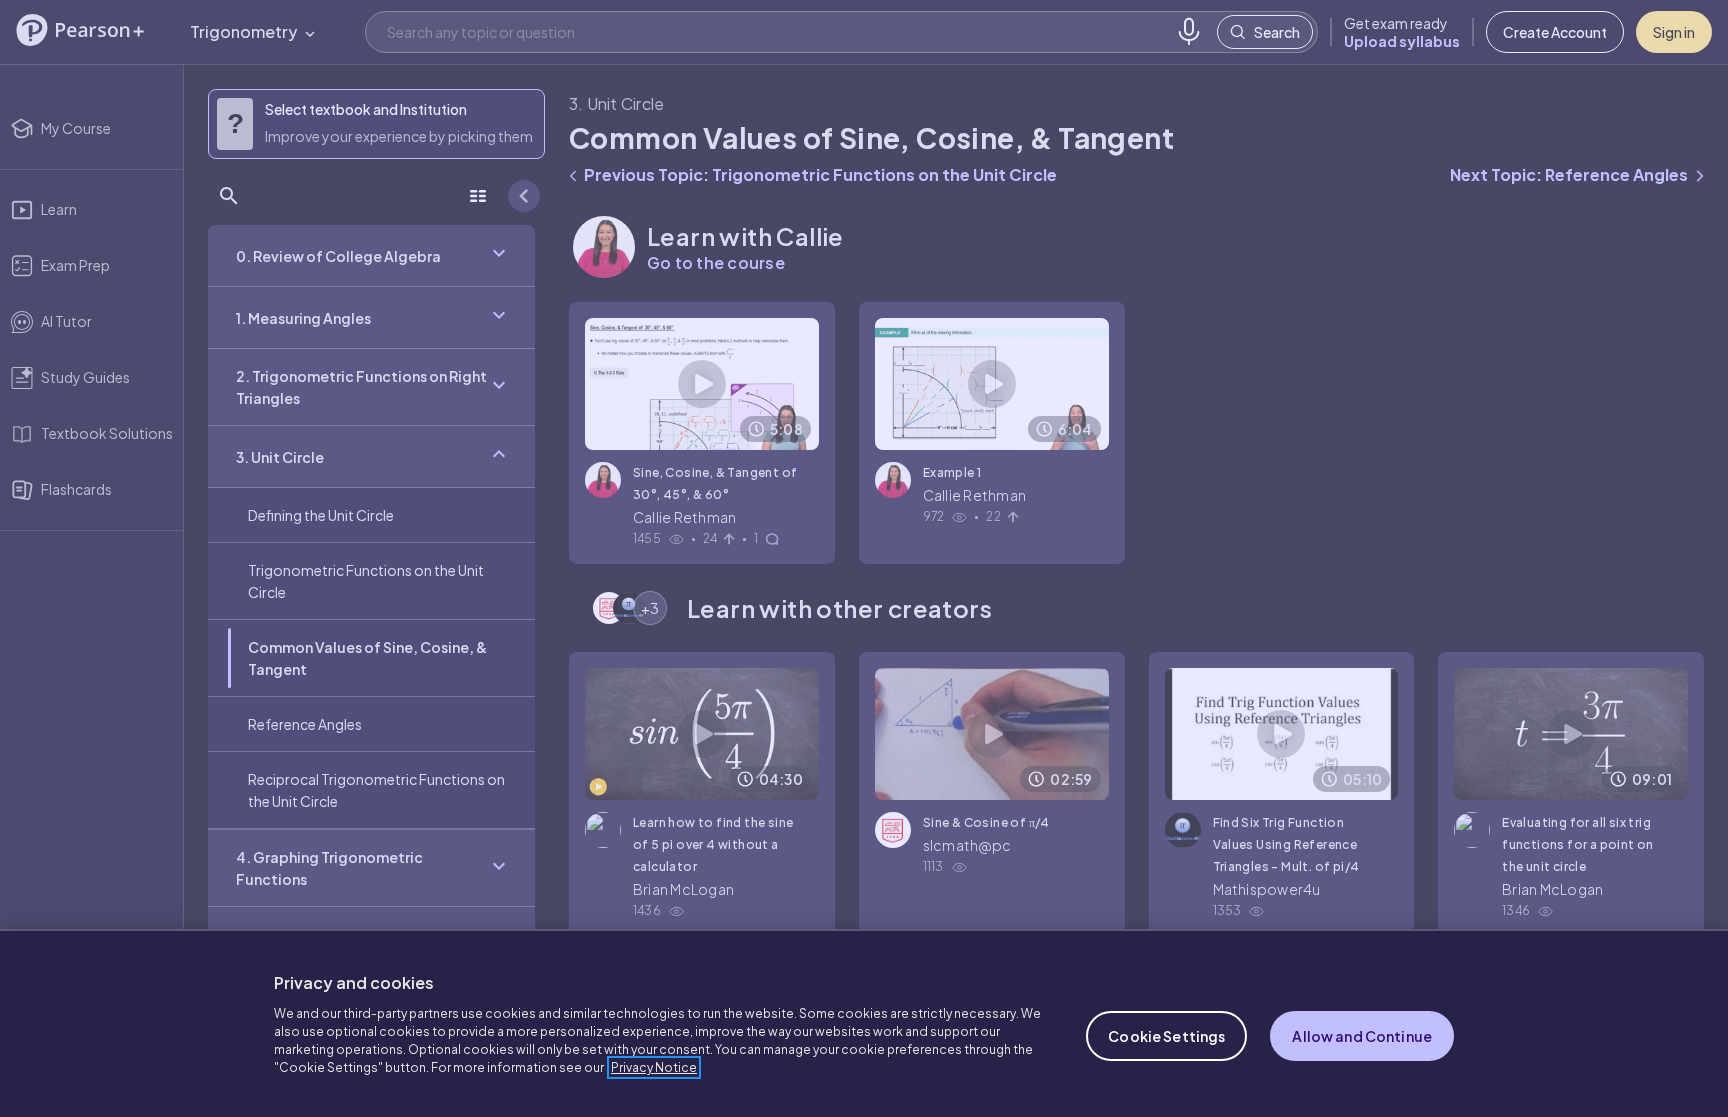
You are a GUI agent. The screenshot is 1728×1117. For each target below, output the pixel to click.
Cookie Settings (1166, 1036)
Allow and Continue (1362, 1036)
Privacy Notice (654, 1067)
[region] (864, 1023)
